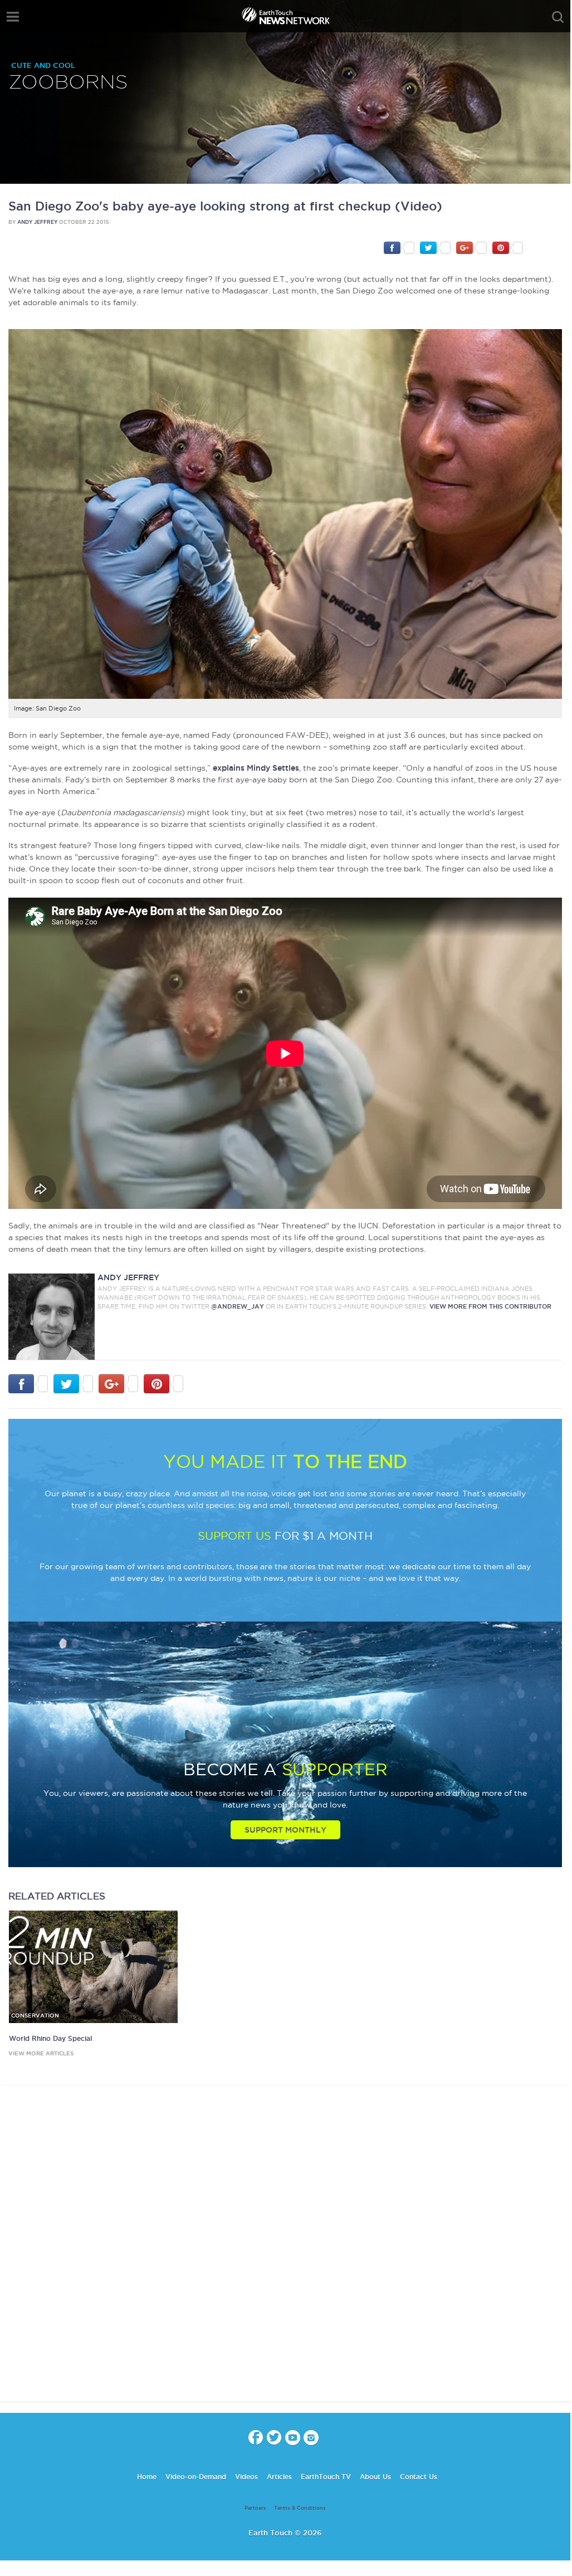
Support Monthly (285, 1830)
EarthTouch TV (326, 2477)
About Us (375, 2477)
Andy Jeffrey (37, 222)
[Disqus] (285, 2253)
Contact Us (419, 2477)
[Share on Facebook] (399, 247)
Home (147, 2477)
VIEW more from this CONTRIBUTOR (490, 1306)
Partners (255, 2508)
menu (13, 17)
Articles (279, 2477)
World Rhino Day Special (50, 2038)
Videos (246, 2477)
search (558, 17)
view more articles (41, 2053)
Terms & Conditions (300, 2508)
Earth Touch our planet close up (285, 17)
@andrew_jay (238, 1306)
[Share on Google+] (471, 247)
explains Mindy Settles (256, 768)
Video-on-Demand (196, 2477)
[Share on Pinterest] (508, 247)
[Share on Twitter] (435, 247)
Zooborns (68, 83)
